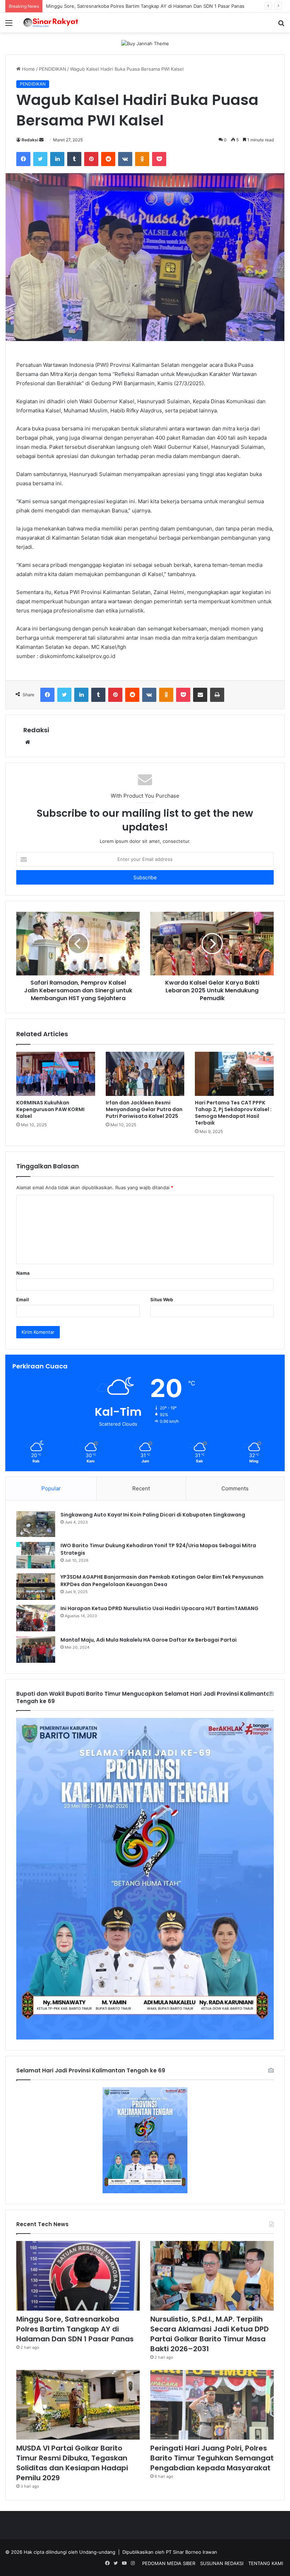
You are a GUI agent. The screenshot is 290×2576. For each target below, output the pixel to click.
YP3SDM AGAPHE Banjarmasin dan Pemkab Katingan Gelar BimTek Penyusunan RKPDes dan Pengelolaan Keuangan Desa (162, 1581)
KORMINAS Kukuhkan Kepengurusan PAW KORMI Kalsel (50, 1109)
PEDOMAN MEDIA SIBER (169, 2563)
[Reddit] (108, 159)
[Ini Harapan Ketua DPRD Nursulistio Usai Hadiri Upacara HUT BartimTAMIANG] (36, 1618)
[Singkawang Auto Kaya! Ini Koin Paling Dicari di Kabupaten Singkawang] (36, 1524)
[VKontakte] (125, 159)
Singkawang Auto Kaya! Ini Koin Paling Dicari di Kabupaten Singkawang (153, 1515)
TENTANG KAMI (266, 2563)
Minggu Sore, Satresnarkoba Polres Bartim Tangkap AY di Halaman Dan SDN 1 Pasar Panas (75, 2329)
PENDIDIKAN (53, 69)
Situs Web (162, 1299)
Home (28, 69)
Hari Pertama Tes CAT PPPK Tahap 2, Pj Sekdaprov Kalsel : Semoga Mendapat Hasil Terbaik (233, 1113)
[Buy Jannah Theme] (145, 43)
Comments (235, 1488)
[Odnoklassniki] (142, 159)
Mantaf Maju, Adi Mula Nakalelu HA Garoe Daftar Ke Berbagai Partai (149, 1640)
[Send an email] (41, 140)
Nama (23, 1273)
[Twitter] (40, 159)
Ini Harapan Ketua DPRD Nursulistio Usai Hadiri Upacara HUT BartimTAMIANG (159, 1608)
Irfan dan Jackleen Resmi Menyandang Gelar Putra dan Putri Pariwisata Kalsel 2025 (144, 1109)
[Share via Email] (200, 695)
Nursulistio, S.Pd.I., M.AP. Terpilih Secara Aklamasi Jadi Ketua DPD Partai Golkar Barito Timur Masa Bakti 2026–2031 (210, 2334)
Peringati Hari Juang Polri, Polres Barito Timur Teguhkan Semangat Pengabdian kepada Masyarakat (212, 2458)
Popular (51, 1488)
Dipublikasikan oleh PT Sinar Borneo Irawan (170, 2552)
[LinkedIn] (57, 159)
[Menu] (9, 25)
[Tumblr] (74, 159)
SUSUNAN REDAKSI (222, 2563)
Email (23, 1299)
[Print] (217, 695)
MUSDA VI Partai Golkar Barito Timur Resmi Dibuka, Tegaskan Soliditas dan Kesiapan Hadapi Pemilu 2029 (72, 2463)
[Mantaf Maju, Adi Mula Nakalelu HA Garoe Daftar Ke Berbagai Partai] (36, 1650)
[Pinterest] (91, 159)
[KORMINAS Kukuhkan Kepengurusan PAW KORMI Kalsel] (56, 1074)
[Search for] (281, 25)
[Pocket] (159, 159)
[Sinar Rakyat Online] (57, 23)
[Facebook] (23, 159)
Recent (141, 1488)
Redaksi (30, 140)
